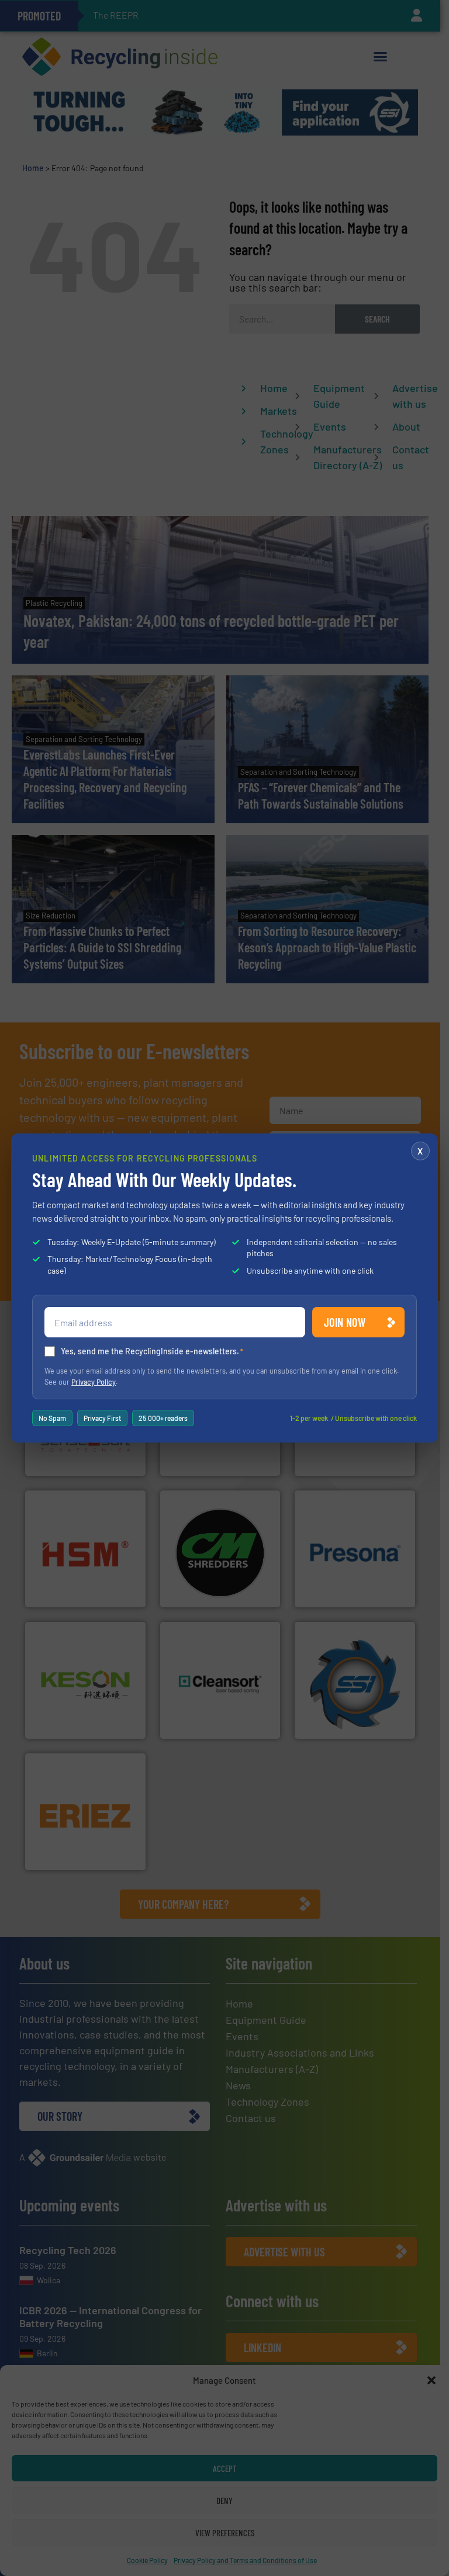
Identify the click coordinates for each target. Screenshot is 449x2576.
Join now (345, 1322)
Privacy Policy (94, 1382)
